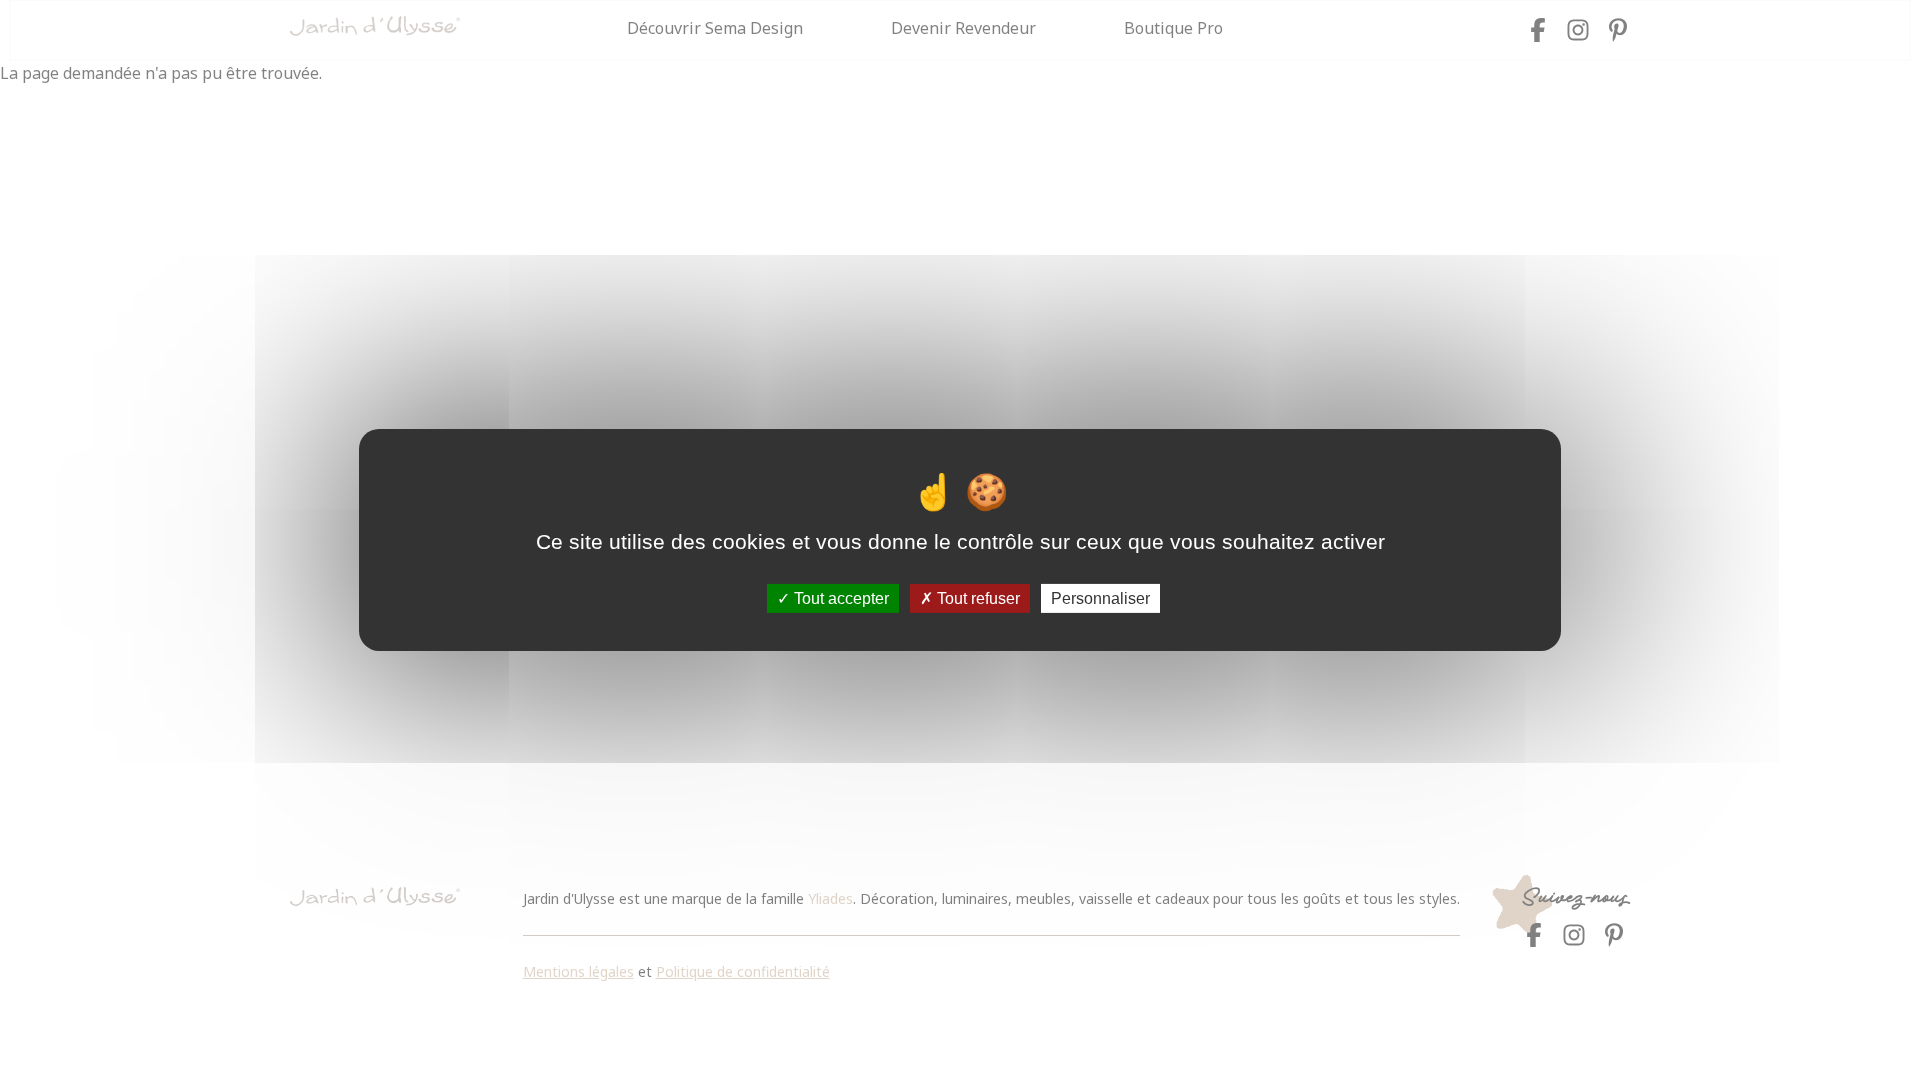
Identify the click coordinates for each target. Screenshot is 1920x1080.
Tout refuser (976, 598)
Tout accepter (839, 598)
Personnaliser (1100, 598)
